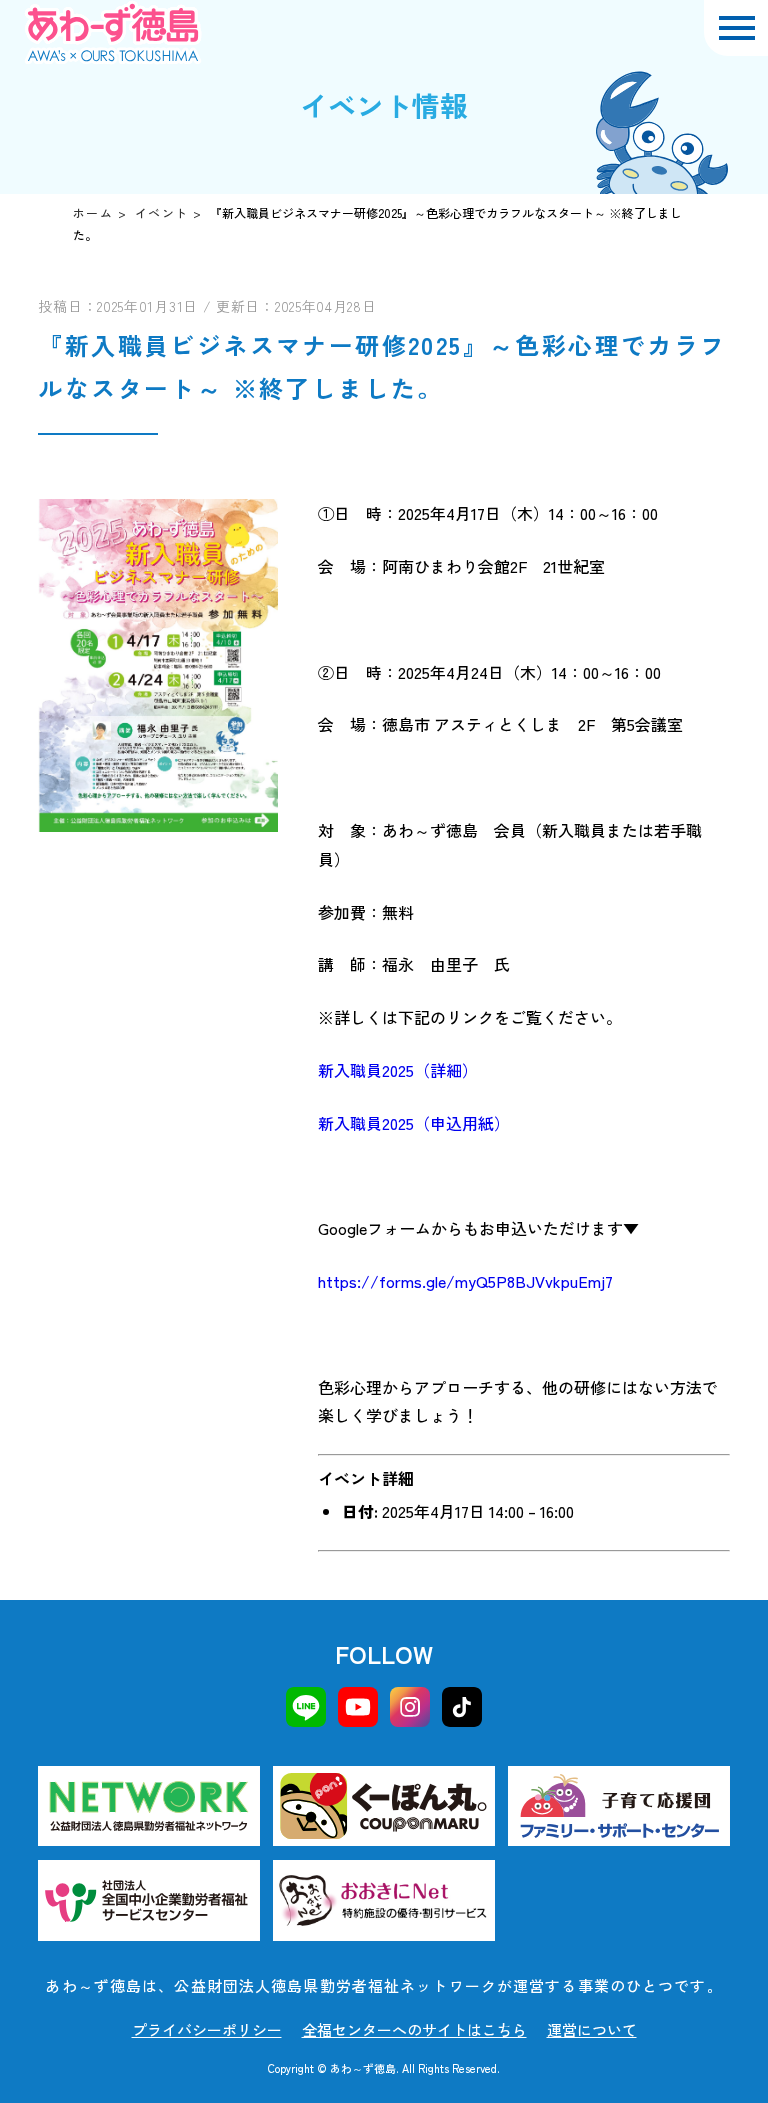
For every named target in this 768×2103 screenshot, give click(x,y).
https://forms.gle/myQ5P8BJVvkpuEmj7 (465, 1281)
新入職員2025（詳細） (398, 1070)
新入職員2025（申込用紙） (414, 1123)
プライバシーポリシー (207, 2029)
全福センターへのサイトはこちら (414, 2029)
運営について (592, 2029)
